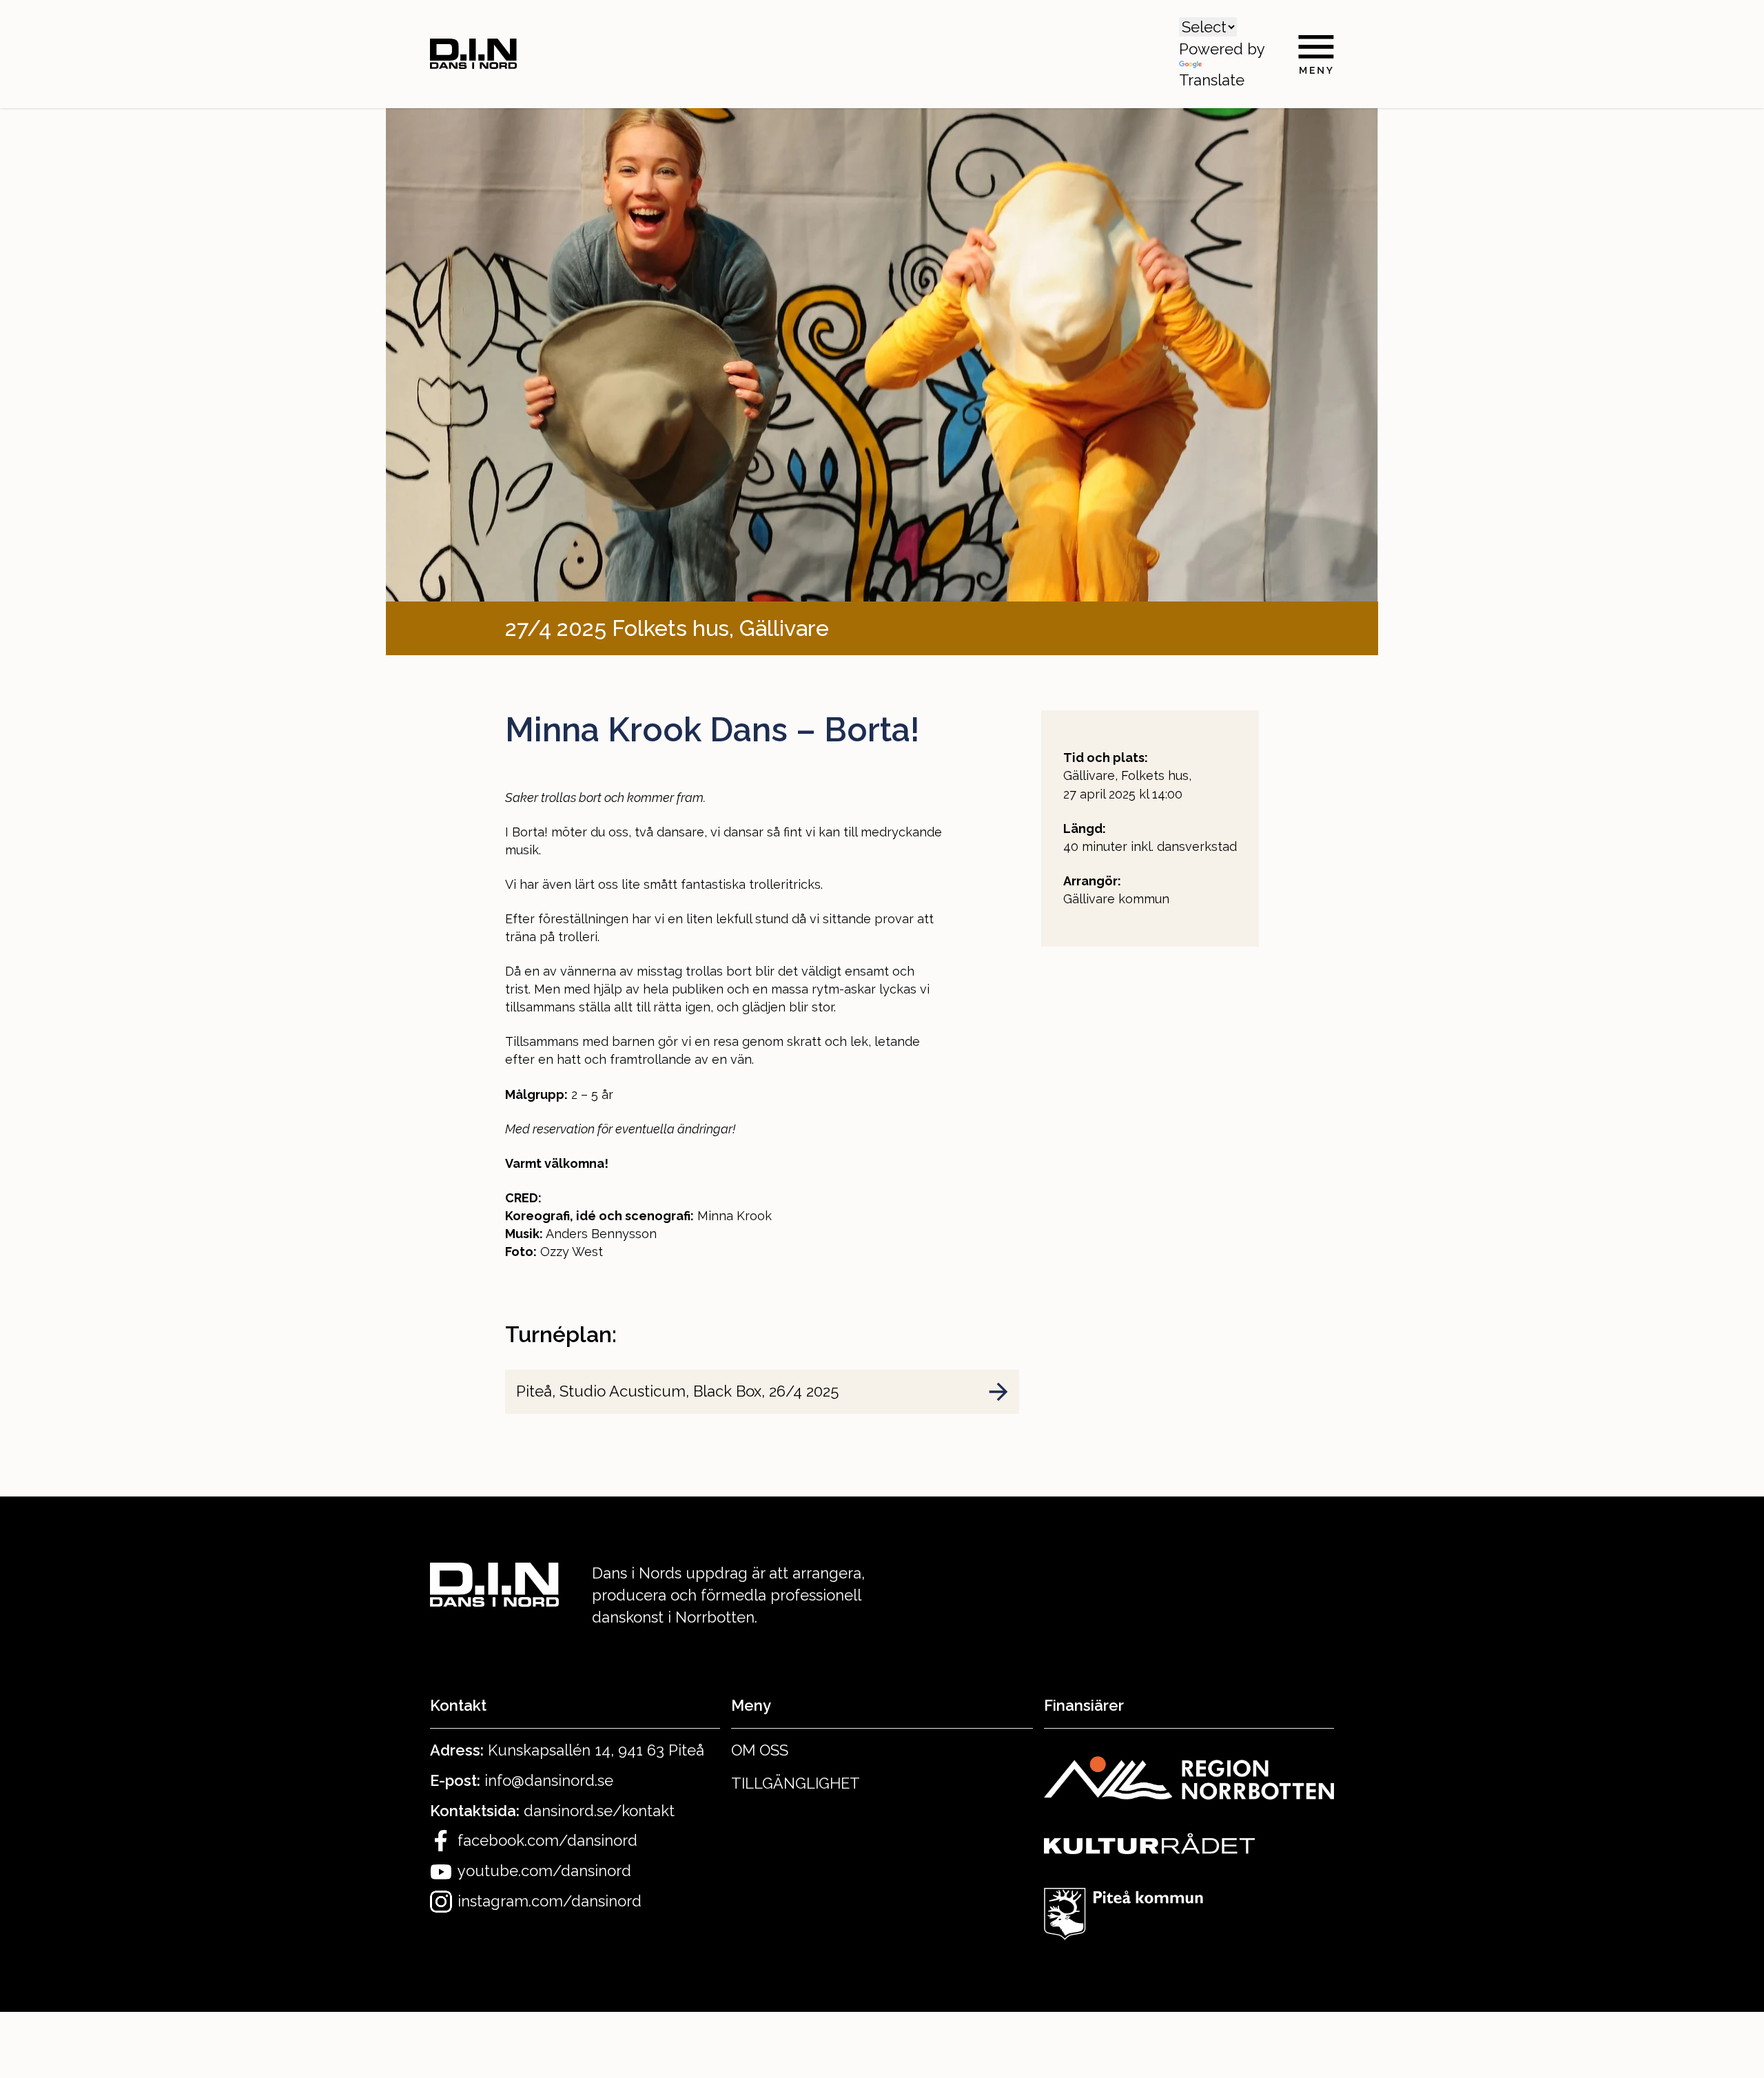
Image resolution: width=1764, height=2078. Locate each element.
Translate (1212, 80)
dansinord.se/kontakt (599, 1811)
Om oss (760, 1750)
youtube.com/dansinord (544, 1871)
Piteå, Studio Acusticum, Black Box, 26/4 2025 (677, 1391)
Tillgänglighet (796, 1783)
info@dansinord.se (549, 1780)
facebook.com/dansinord (547, 1840)
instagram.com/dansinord (550, 1901)
